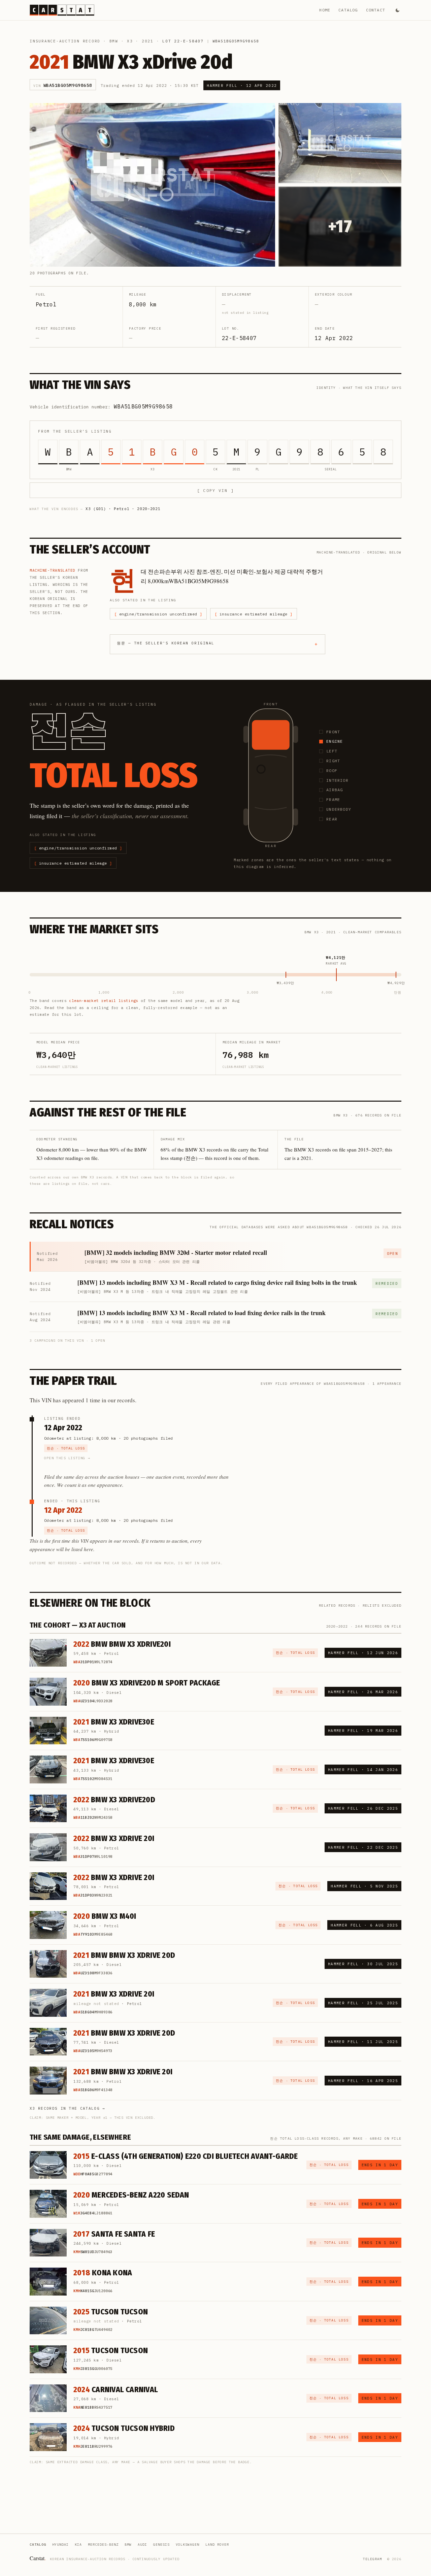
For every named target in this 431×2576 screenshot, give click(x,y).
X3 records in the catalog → (68, 2108)
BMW (114, 41)
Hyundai (60, 2545)
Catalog (348, 10)
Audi (142, 2545)
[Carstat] (62, 10)
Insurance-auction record (65, 41)
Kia (78, 2545)
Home (325, 10)
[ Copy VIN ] (215, 490)
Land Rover (217, 2545)
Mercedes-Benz (103, 2545)
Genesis (161, 2545)
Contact (376, 10)
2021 (148, 41)
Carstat (38, 2558)
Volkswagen (188, 2545)
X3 (130, 41)
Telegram (372, 2559)
